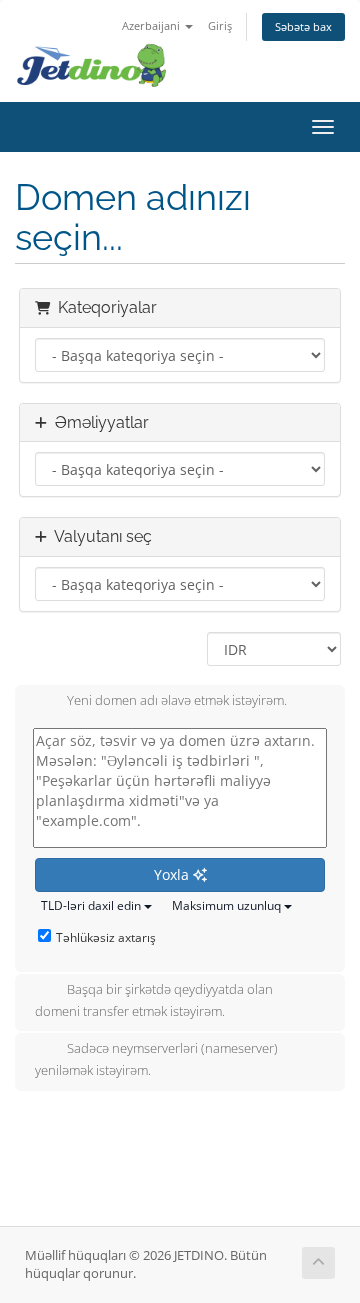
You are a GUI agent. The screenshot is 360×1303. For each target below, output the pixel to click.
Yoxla (173, 874)
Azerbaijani (152, 25)
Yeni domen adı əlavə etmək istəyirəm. (177, 701)
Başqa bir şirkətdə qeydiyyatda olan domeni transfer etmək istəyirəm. (154, 1000)
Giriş (220, 25)
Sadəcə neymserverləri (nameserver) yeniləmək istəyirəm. (156, 1060)
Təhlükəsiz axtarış (106, 937)
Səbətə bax (303, 26)
